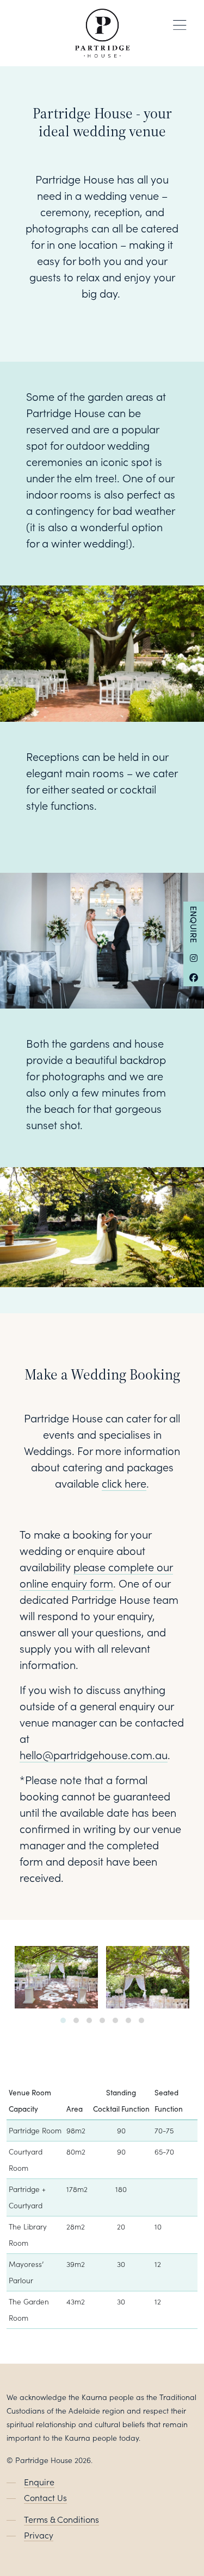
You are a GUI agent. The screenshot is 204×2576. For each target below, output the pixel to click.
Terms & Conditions (61, 2519)
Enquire (194, 924)
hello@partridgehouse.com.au (94, 1754)
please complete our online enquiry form (96, 1574)
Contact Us (45, 2497)
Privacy (39, 2535)
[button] (63, 2020)
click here (124, 1483)
